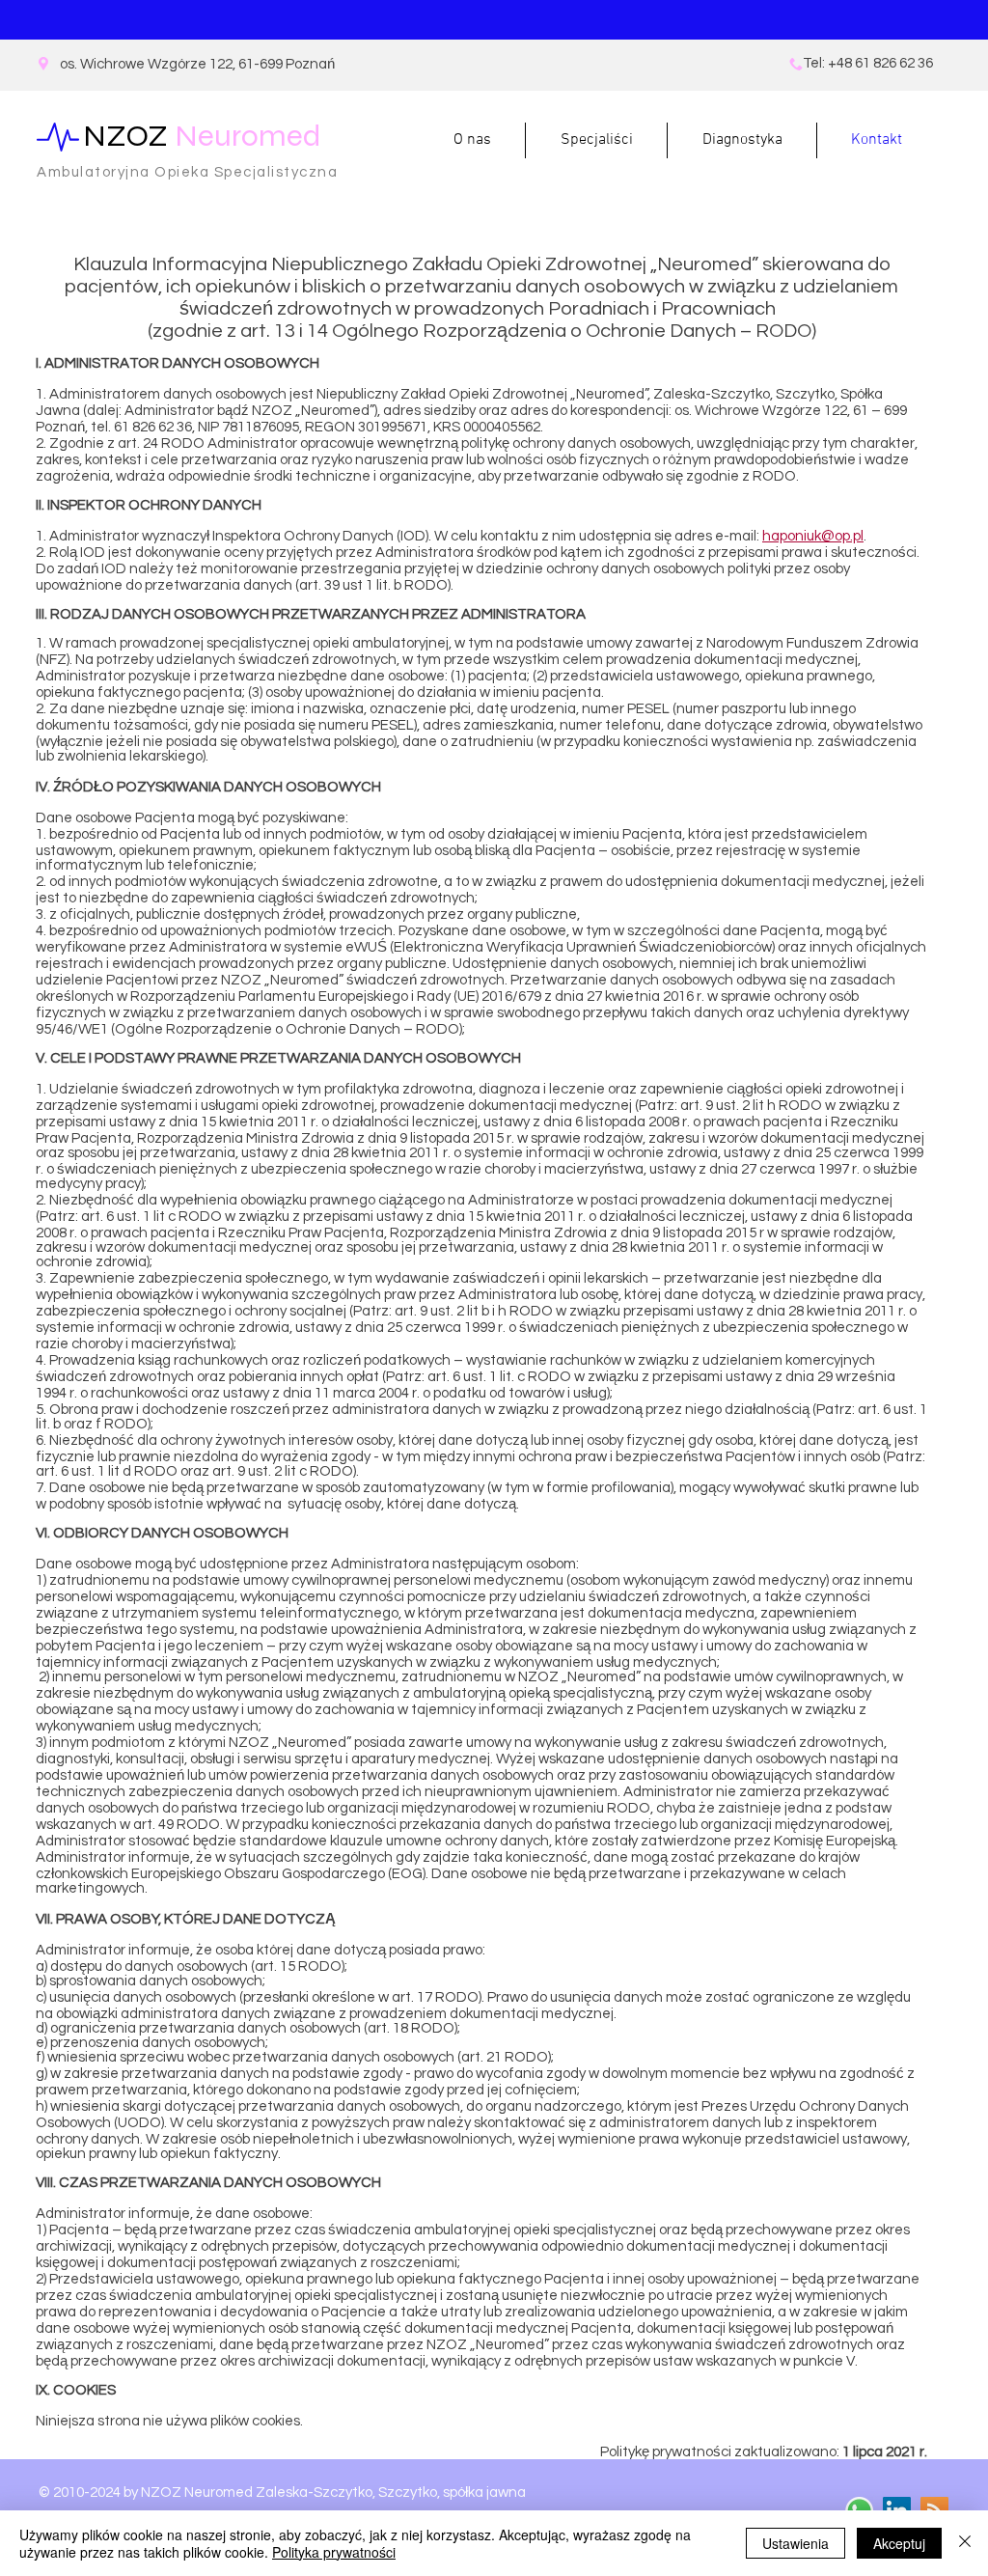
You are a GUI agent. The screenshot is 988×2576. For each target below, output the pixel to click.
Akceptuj (899, 2543)
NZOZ (202, 136)
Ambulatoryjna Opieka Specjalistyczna (187, 172)
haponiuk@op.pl (813, 536)
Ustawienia (796, 2543)
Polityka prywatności (334, 2552)
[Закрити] (965, 2543)
